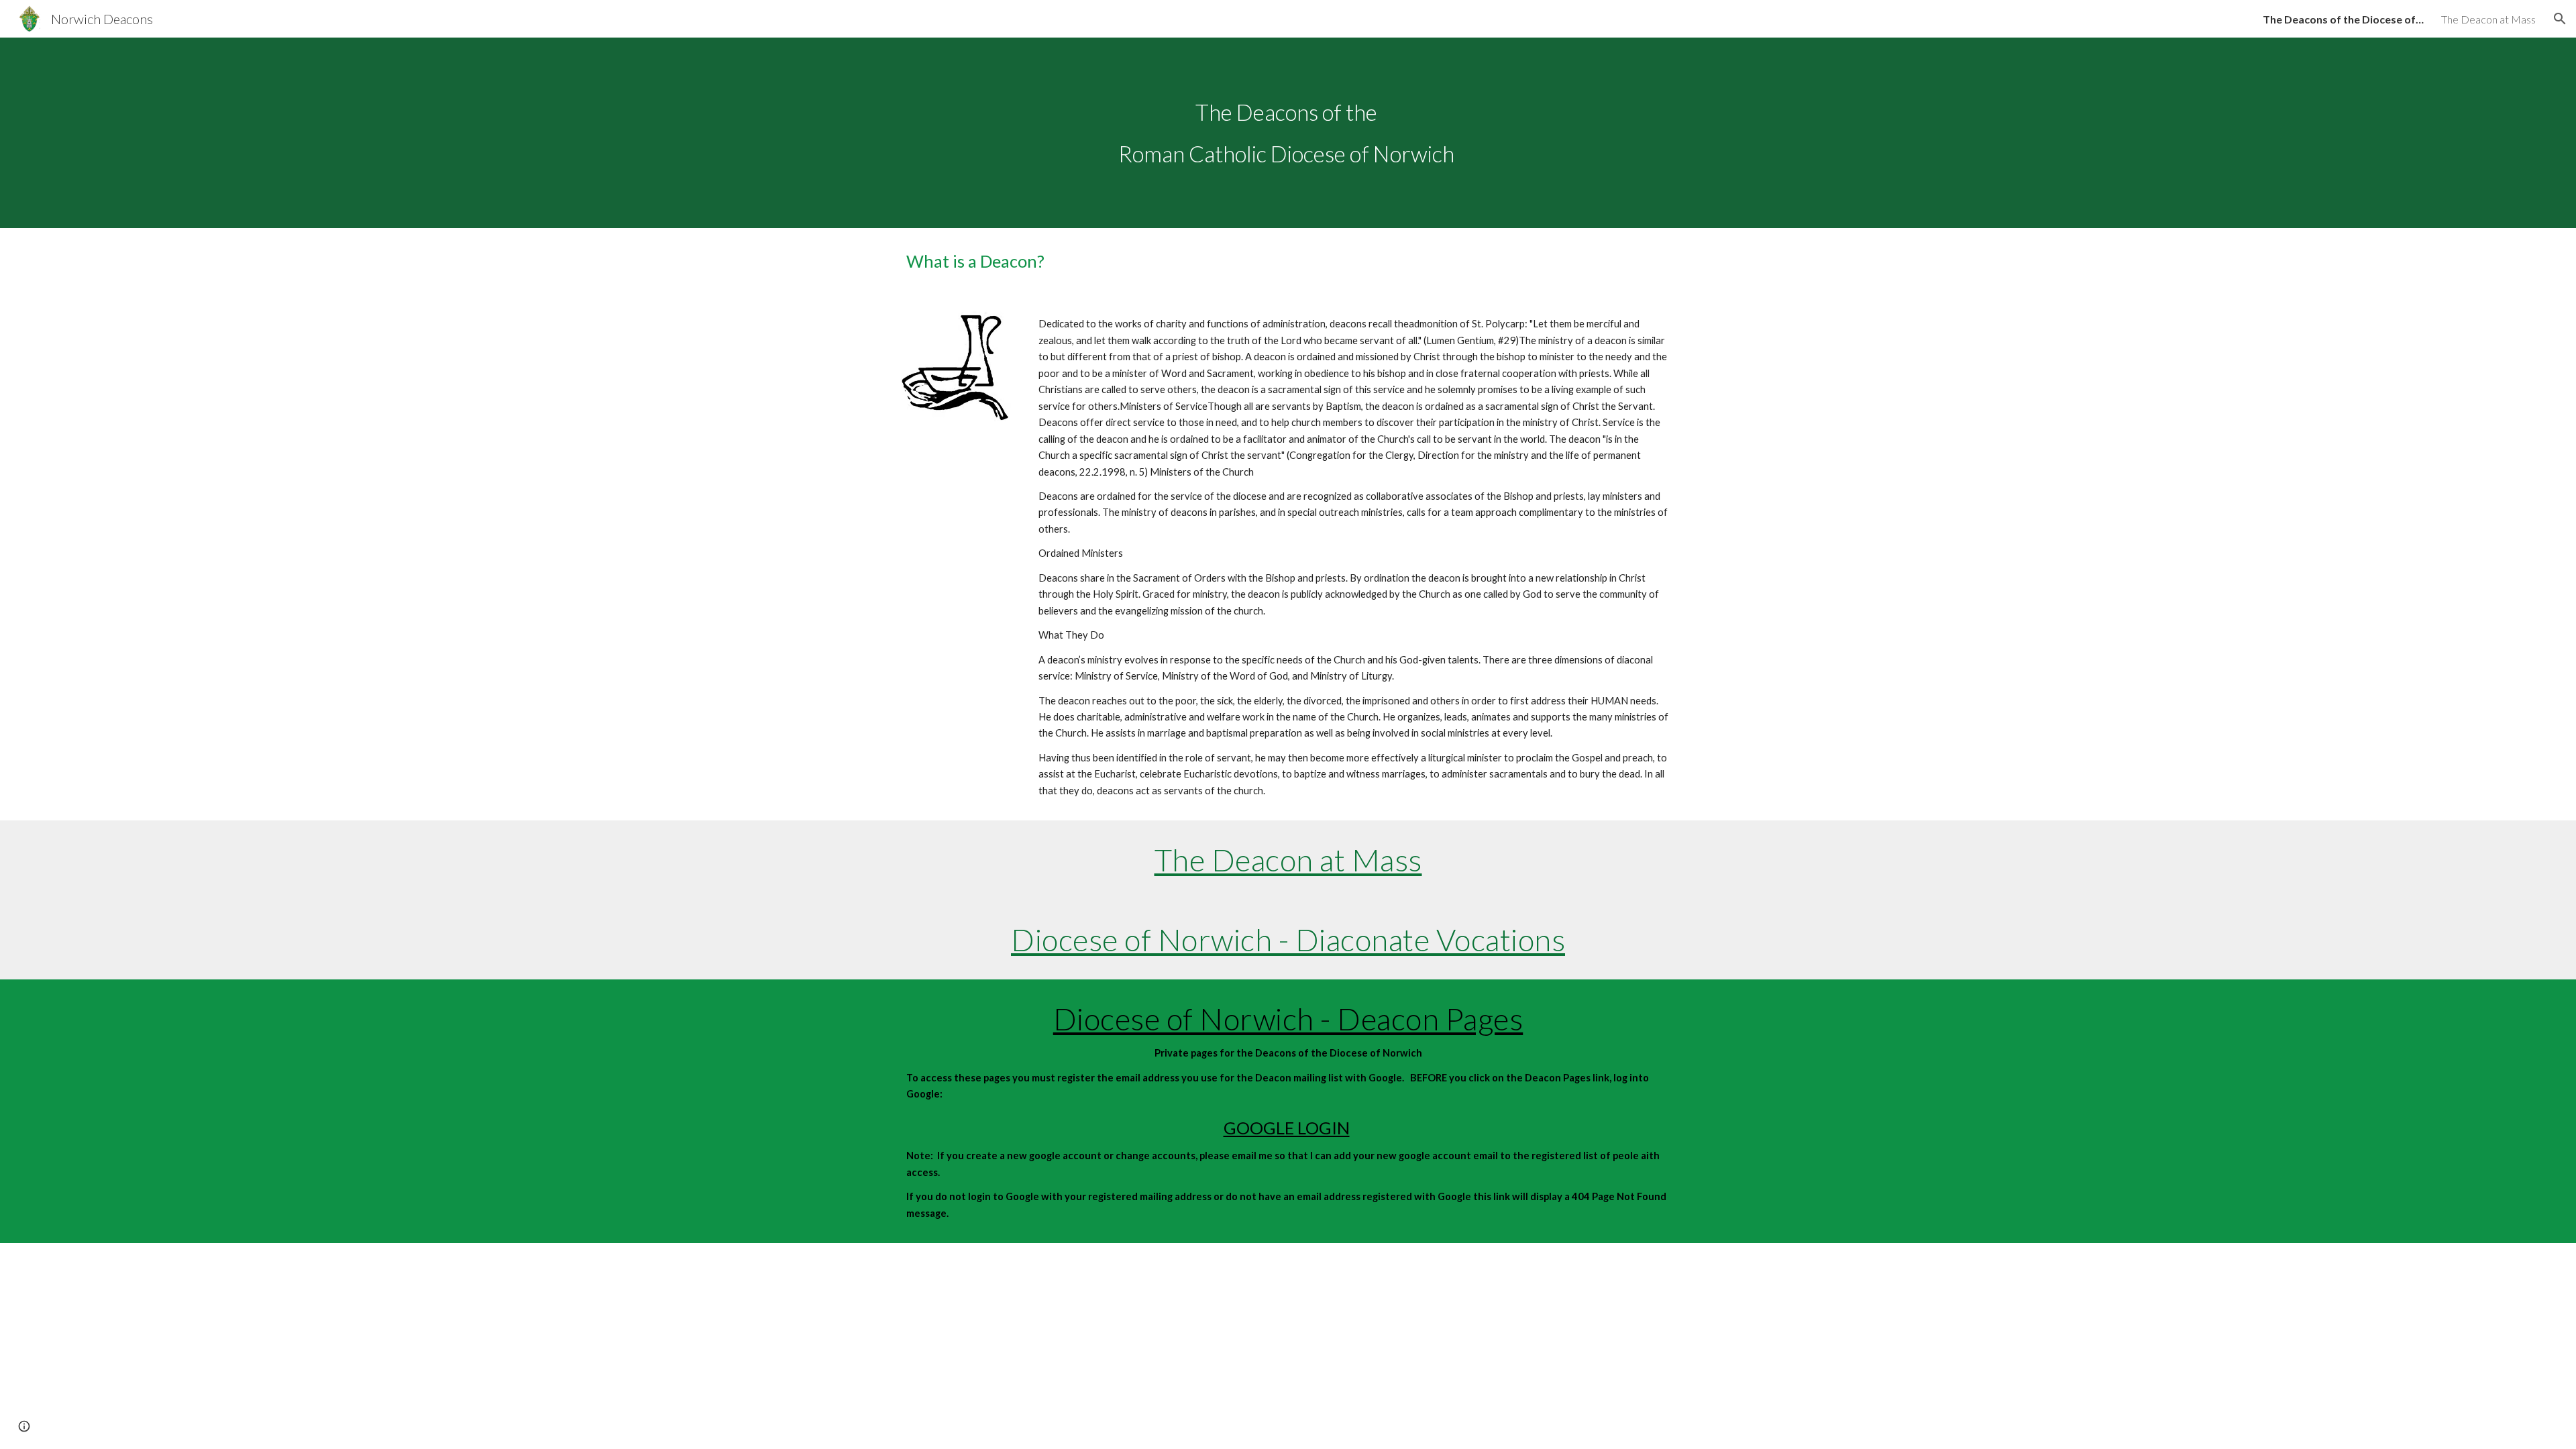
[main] (1288, 133)
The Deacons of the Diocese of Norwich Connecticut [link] (2343, 19)
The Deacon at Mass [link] (2488, 19)
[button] (2560, 19)
